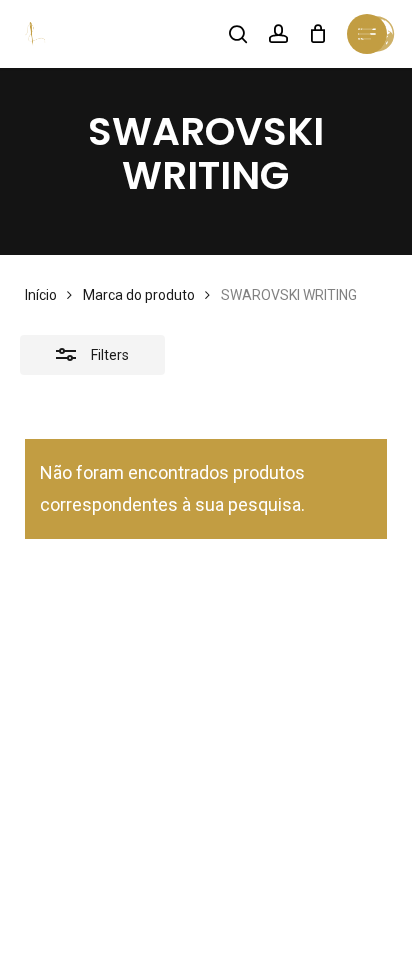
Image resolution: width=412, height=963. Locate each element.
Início (41, 295)
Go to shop (327, 477)
